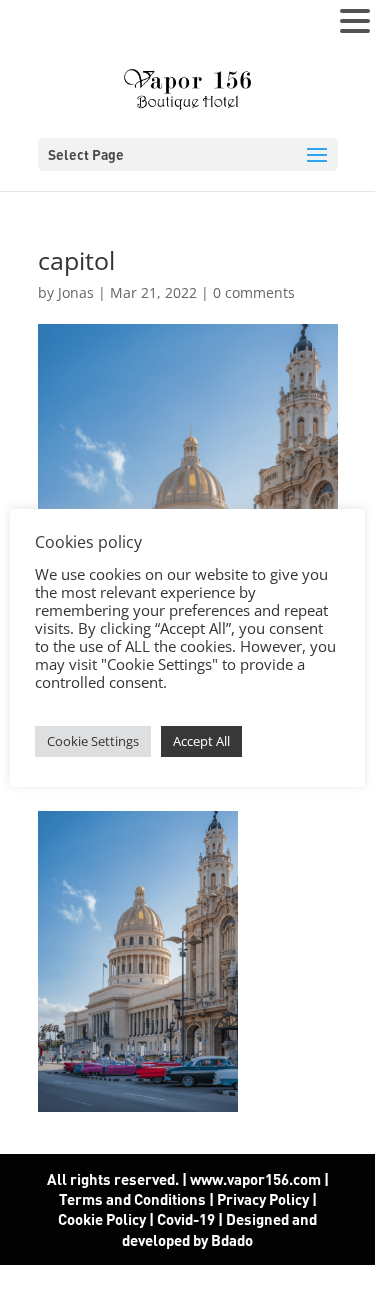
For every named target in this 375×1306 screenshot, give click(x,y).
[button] (355, 22)
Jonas (76, 292)
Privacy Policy (263, 1199)
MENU (45, 25)
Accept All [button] (201, 741)
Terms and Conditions (132, 1199)
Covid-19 (187, 1219)
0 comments (254, 292)
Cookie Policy (102, 1219)
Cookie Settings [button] (93, 741)
